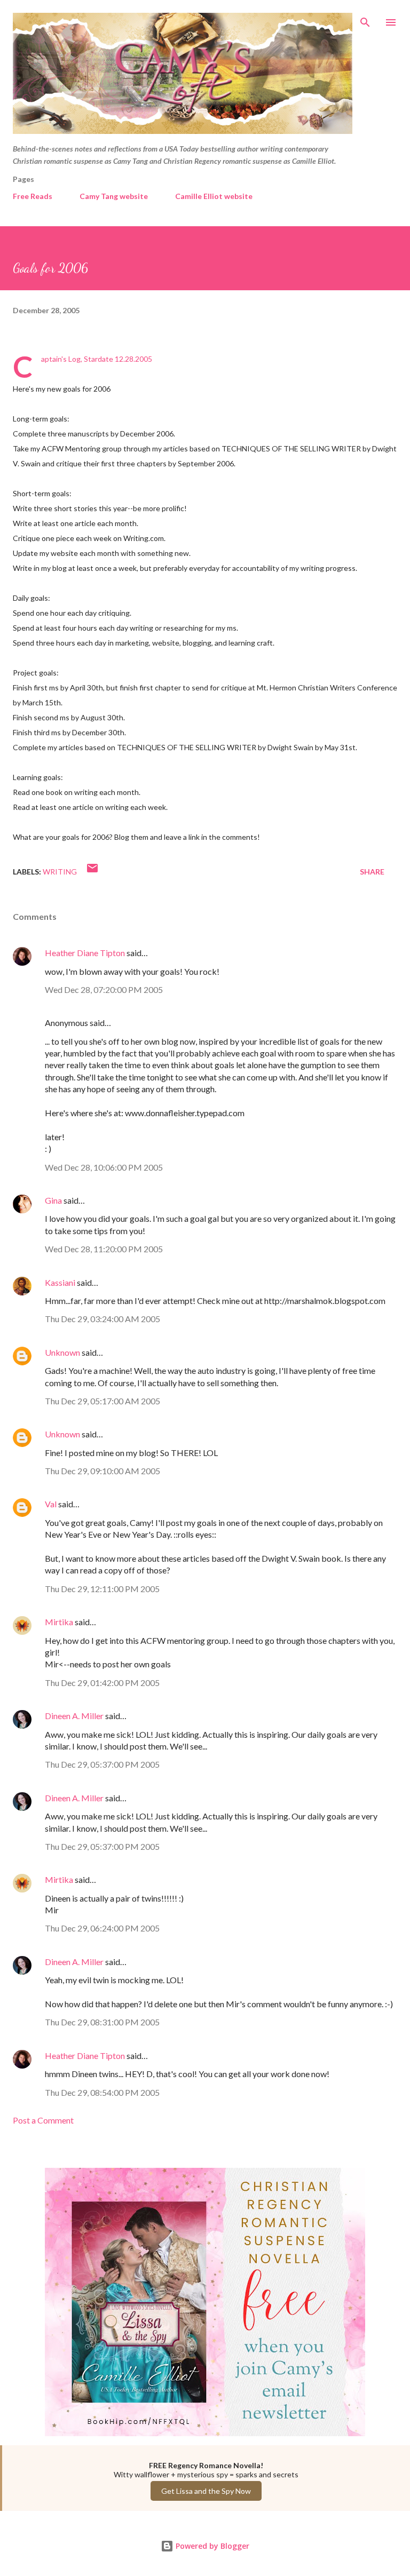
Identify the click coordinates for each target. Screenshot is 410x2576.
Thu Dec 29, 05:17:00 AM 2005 (102, 1401)
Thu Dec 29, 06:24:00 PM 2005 (102, 1928)
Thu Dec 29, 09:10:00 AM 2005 (102, 1471)
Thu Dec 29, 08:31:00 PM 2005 (102, 2022)
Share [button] (372, 872)
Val (51, 1504)
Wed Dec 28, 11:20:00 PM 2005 (104, 1249)
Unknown (62, 1352)
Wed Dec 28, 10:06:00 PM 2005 (104, 1167)
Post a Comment (43, 2120)
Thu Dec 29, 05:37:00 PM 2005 (102, 1764)
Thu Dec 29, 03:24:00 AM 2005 (102, 1319)
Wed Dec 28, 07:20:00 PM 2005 (104, 989)
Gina (53, 1200)
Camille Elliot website (214, 196)
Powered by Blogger (211, 2546)
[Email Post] (92, 872)
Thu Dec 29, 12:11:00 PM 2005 (102, 1589)
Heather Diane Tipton (85, 953)
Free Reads (33, 196)
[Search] (365, 19)
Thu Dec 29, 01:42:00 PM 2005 (102, 1683)
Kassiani (60, 1282)
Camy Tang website (114, 196)
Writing (60, 872)
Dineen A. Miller (74, 1716)
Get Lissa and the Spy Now (206, 2491)
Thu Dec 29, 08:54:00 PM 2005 (102, 2092)
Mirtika (59, 1622)
